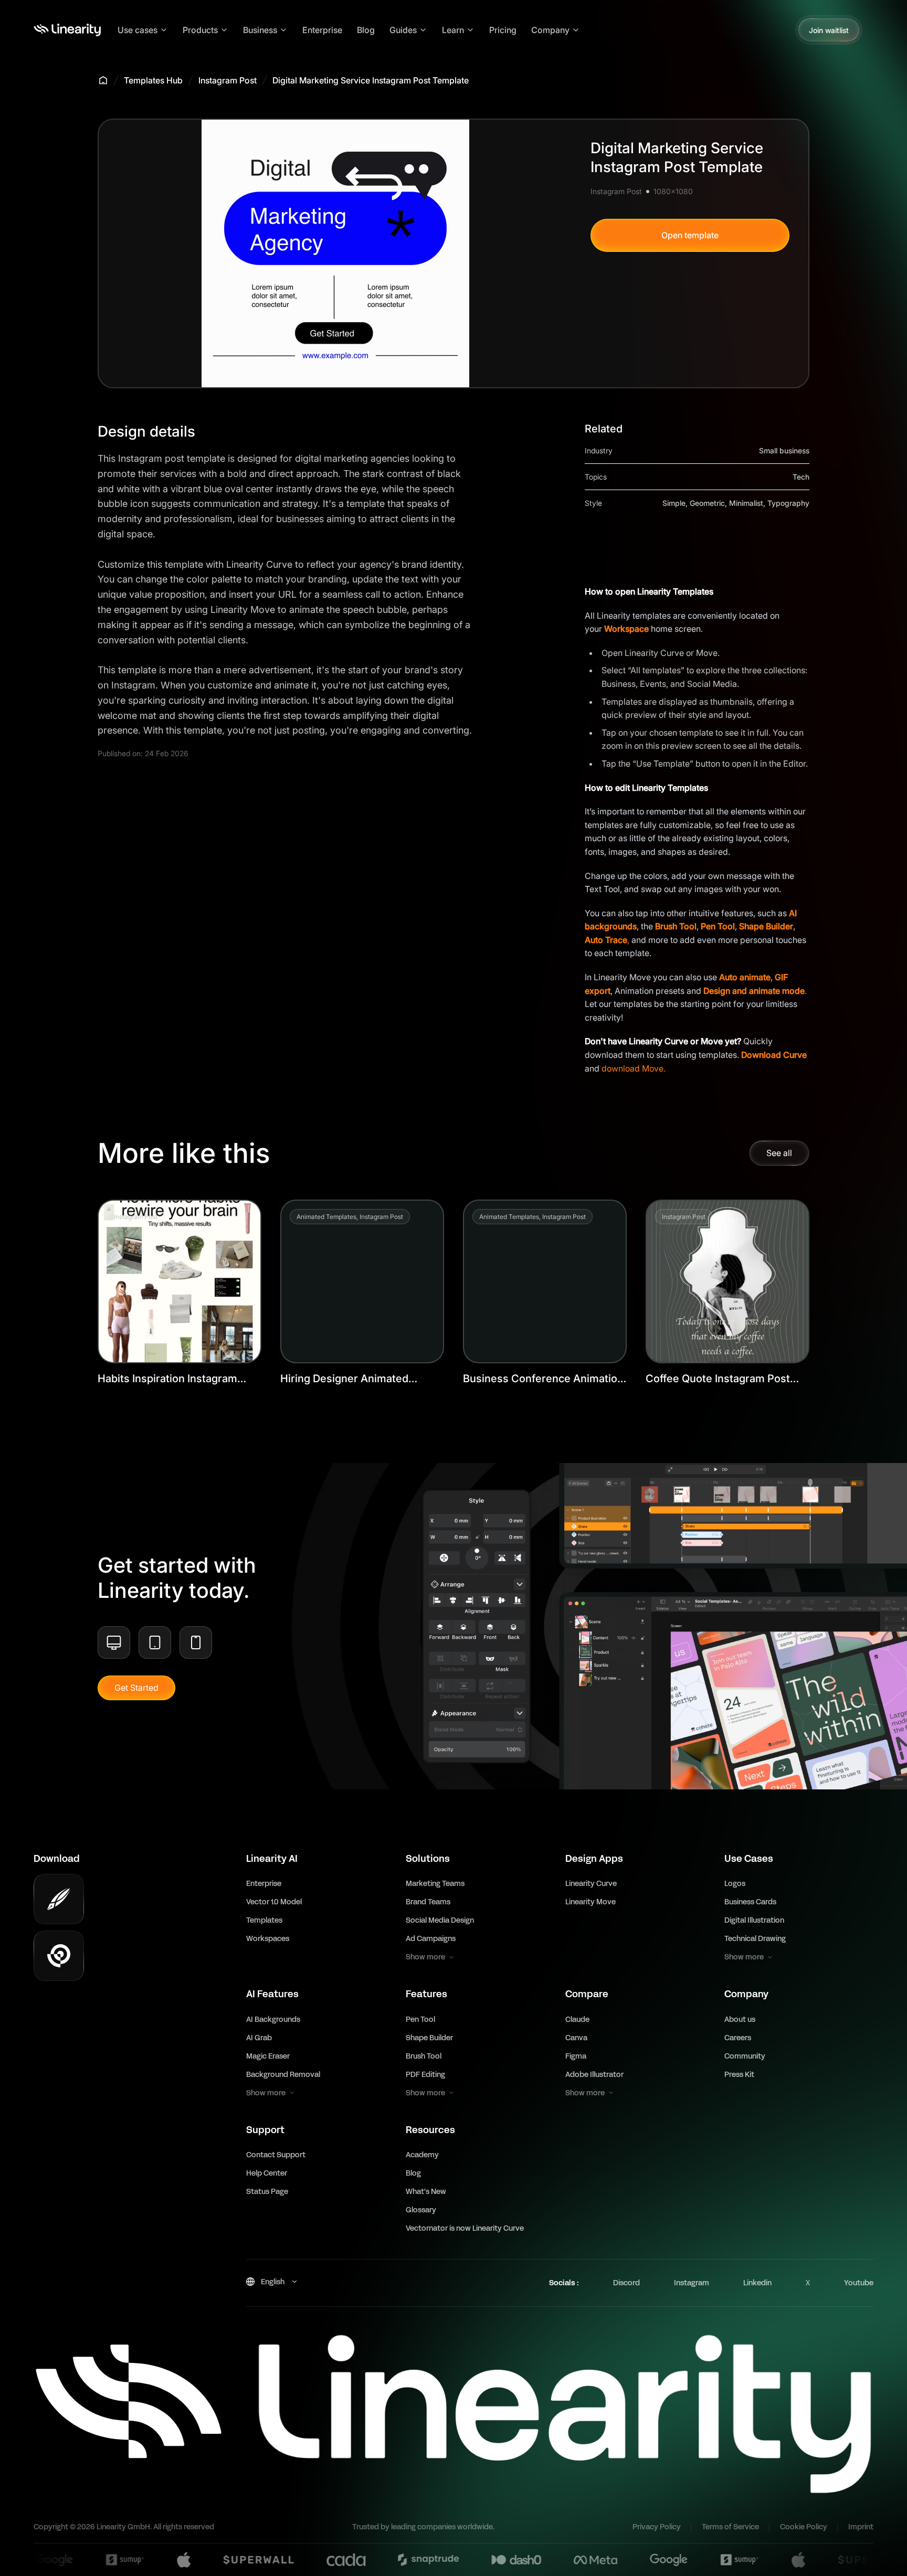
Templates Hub (153, 80)
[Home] (67, 30)
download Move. (634, 1068)
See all (779, 1153)
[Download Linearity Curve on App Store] (59, 1899)
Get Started (136, 1688)
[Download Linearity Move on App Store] (59, 1956)
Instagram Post (228, 80)
